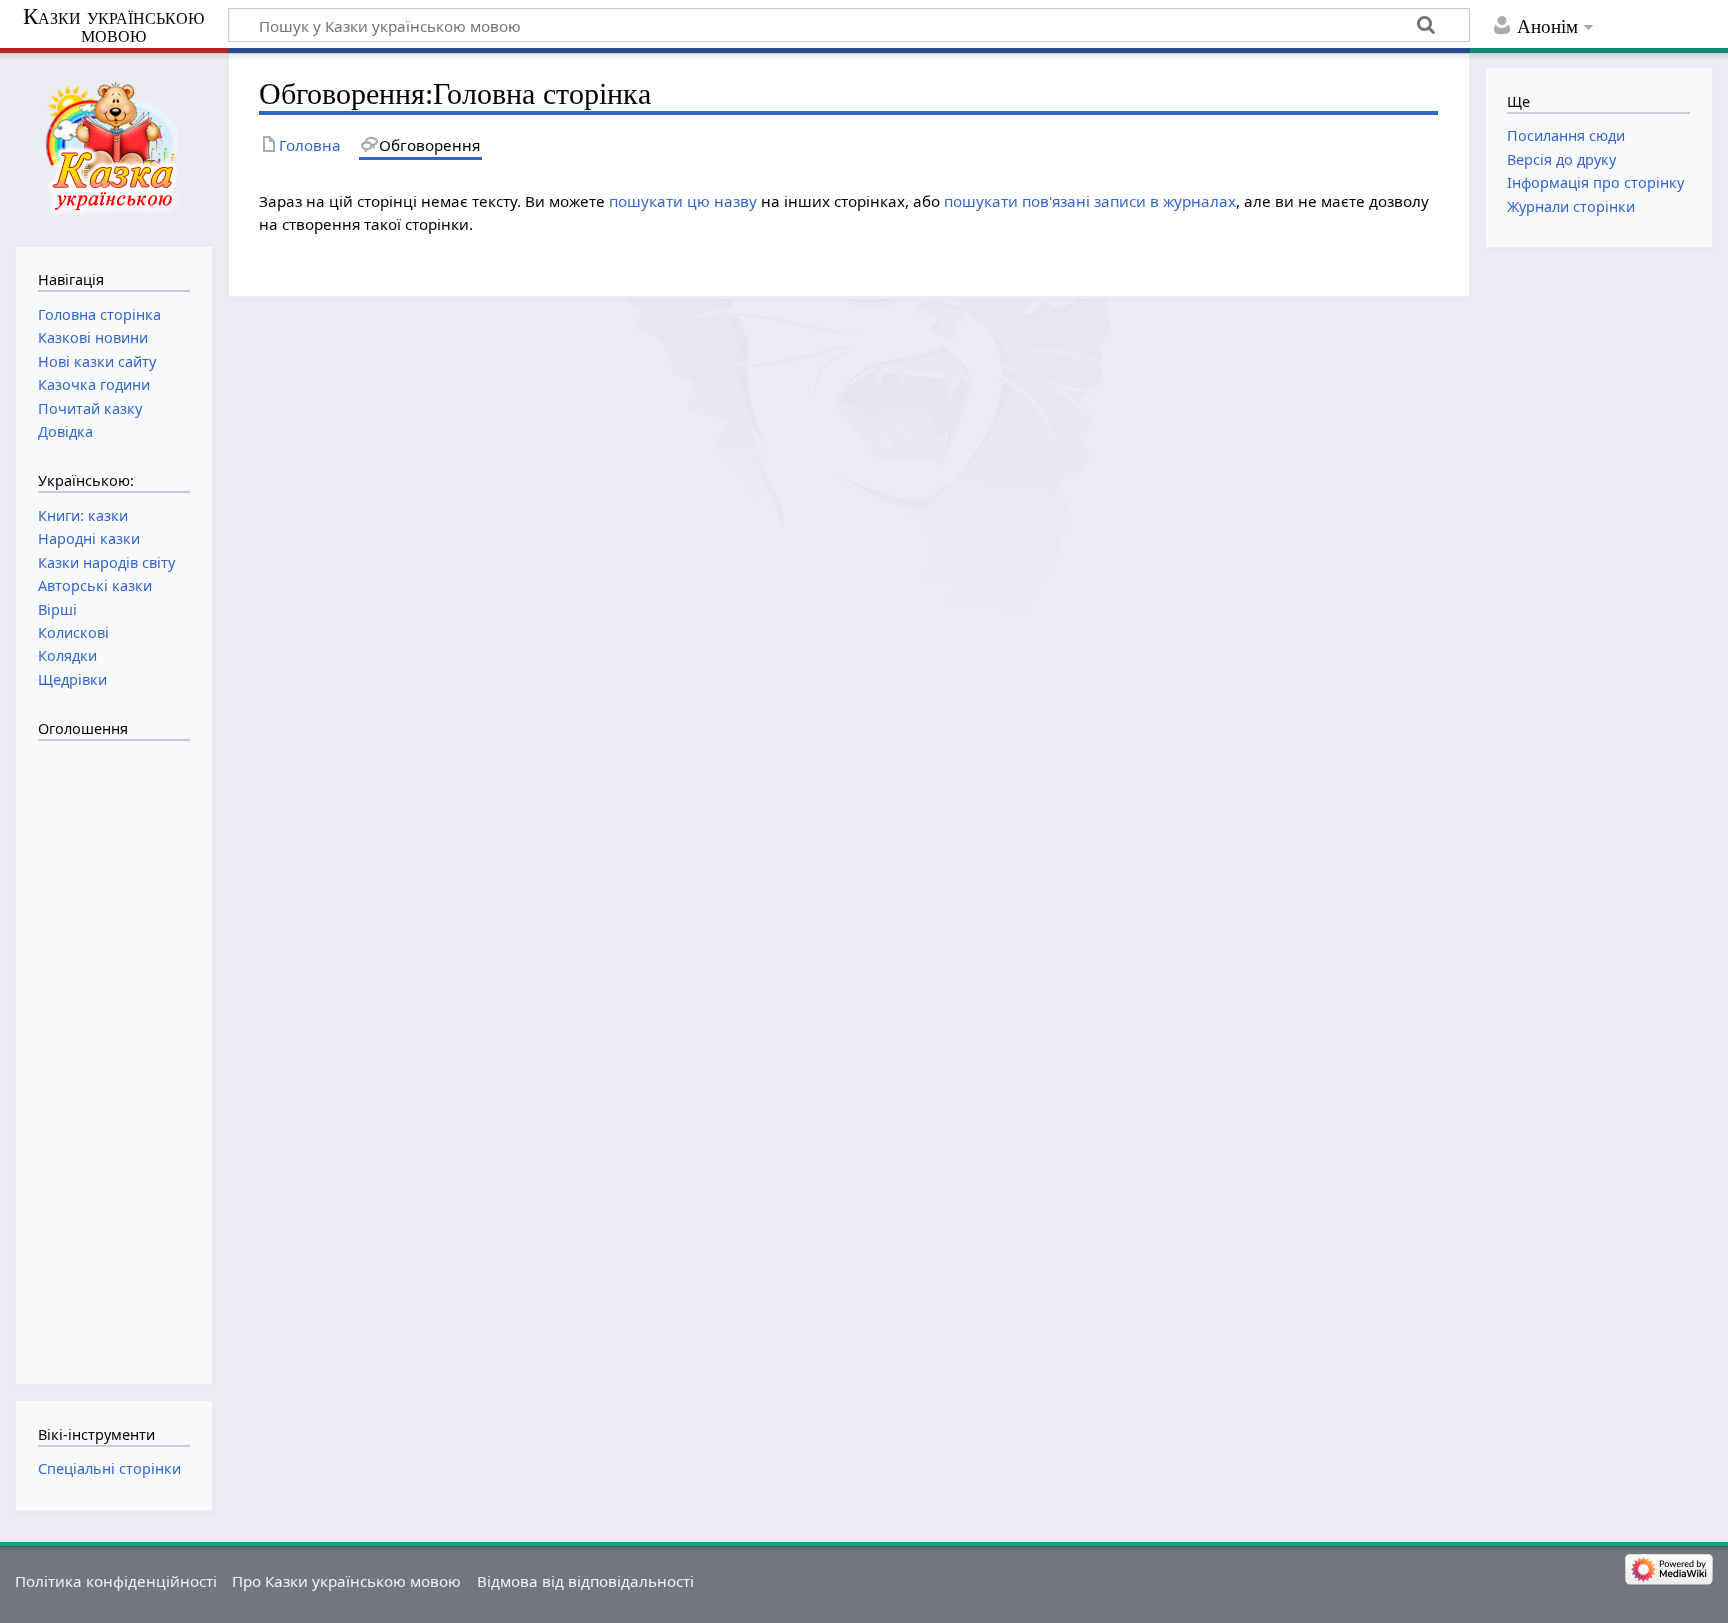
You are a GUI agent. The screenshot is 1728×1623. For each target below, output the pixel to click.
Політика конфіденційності (116, 1581)
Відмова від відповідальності (585, 1581)
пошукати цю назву (683, 201)
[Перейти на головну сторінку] (113, 147)
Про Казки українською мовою (346, 1581)
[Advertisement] (118, 1052)
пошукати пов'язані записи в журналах (1090, 201)
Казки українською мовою (113, 26)
